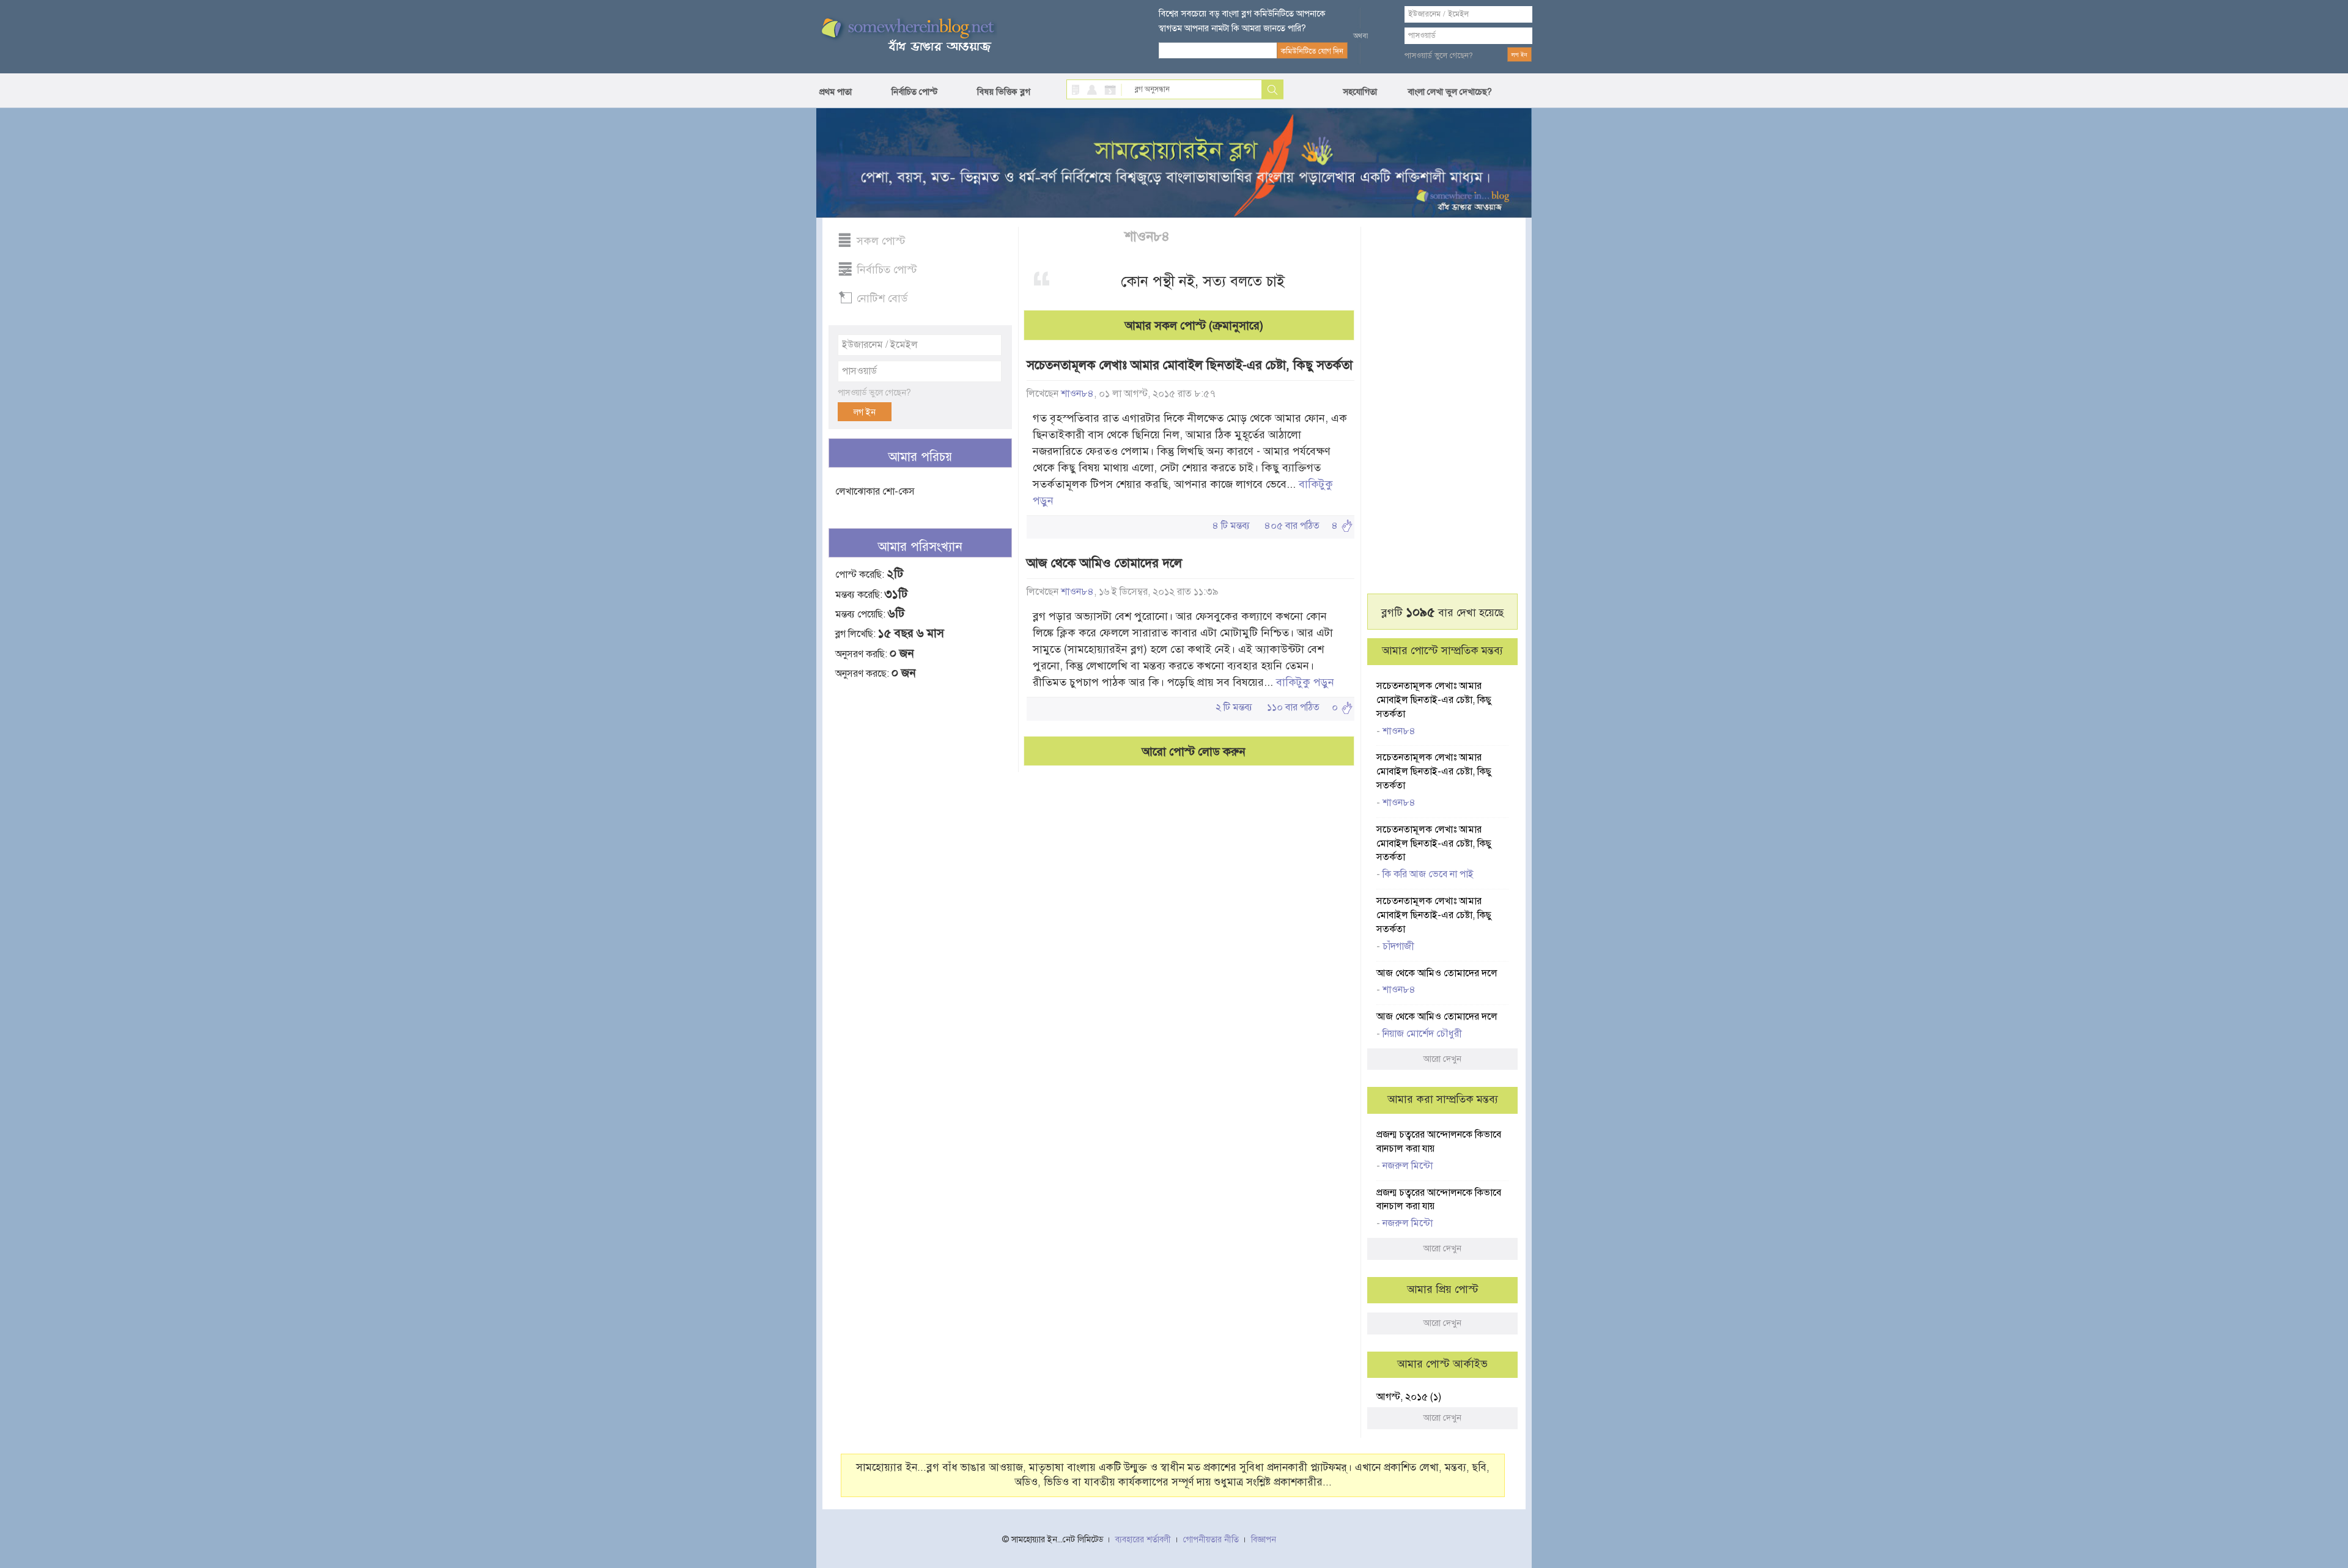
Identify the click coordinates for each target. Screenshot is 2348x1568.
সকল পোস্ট (881, 241)
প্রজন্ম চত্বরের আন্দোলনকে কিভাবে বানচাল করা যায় (1439, 1142)
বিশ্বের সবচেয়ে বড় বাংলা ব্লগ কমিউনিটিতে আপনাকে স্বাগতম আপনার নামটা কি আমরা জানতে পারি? (1242, 21)
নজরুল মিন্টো (1408, 1166)
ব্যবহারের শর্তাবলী (1143, 1540)
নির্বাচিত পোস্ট (914, 92)
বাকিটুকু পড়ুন (1305, 682)
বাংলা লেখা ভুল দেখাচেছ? (1450, 92)
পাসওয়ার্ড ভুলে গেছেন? (1439, 56)
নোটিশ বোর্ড (882, 298)
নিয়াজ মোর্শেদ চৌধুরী (1422, 1034)
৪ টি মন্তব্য (1231, 526)
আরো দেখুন (1442, 1059)
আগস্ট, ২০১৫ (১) (1409, 1397)
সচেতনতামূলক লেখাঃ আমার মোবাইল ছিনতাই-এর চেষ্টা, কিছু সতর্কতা (1190, 365)
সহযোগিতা (1360, 92)
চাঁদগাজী (1398, 946)
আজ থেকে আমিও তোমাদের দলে (1104, 563)
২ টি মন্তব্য (1234, 707)
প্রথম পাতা (836, 92)
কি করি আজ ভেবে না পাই (1428, 874)
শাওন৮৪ (1149, 236)
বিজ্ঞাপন (1264, 1540)
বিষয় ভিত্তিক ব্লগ (1004, 92)
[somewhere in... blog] (907, 35)
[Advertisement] (920, 882)
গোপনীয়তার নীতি (1211, 1540)
